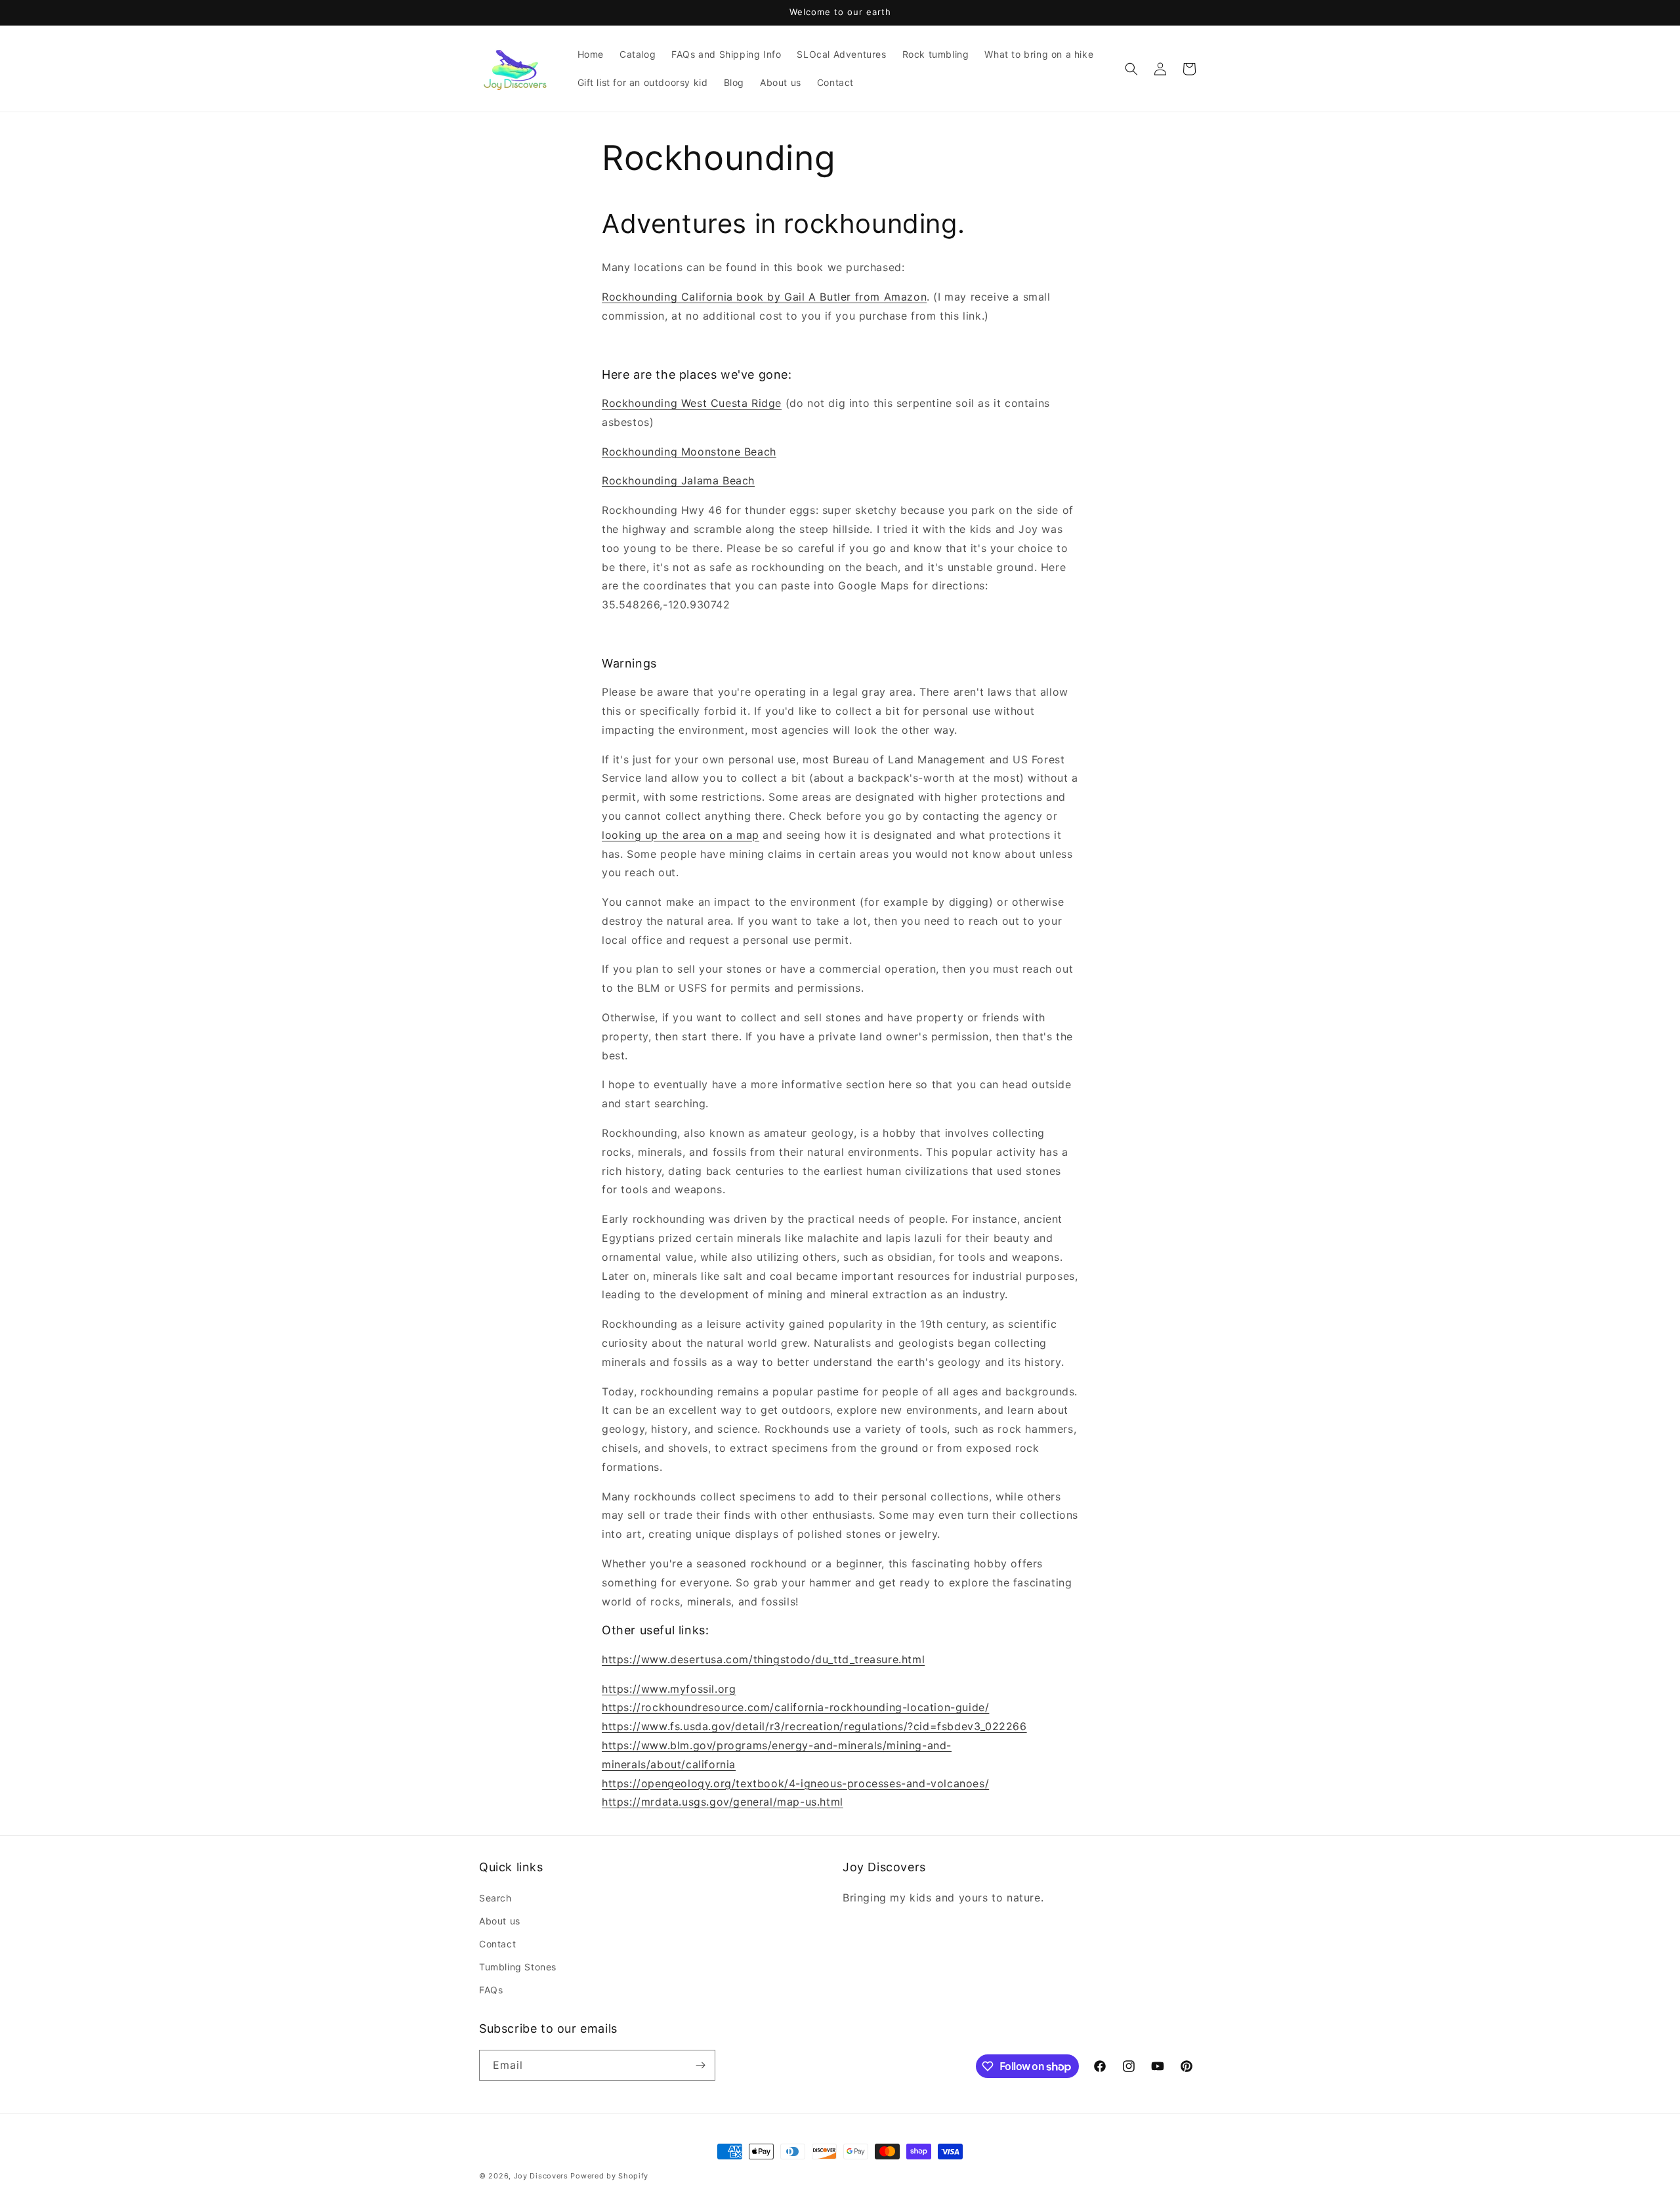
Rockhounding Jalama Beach (678, 480)
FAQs (491, 1990)
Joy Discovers (541, 2176)
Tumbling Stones (518, 1967)
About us (500, 1921)
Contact (497, 1944)
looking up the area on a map (681, 835)
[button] (1131, 69)
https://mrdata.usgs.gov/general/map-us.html (723, 1802)
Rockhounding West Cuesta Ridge (692, 403)
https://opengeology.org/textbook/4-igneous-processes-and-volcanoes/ (795, 1783)
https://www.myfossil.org (669, 1689)
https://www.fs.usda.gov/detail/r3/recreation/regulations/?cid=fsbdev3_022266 (814, 1726)
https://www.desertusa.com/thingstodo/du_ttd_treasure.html (763, 1659)
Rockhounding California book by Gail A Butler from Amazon (764, 297)
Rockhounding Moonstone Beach (689, 452)
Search (495, 1898)
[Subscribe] (700, 2065)
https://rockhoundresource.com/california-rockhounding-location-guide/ (795, 1707)
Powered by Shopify (609, 2176)
